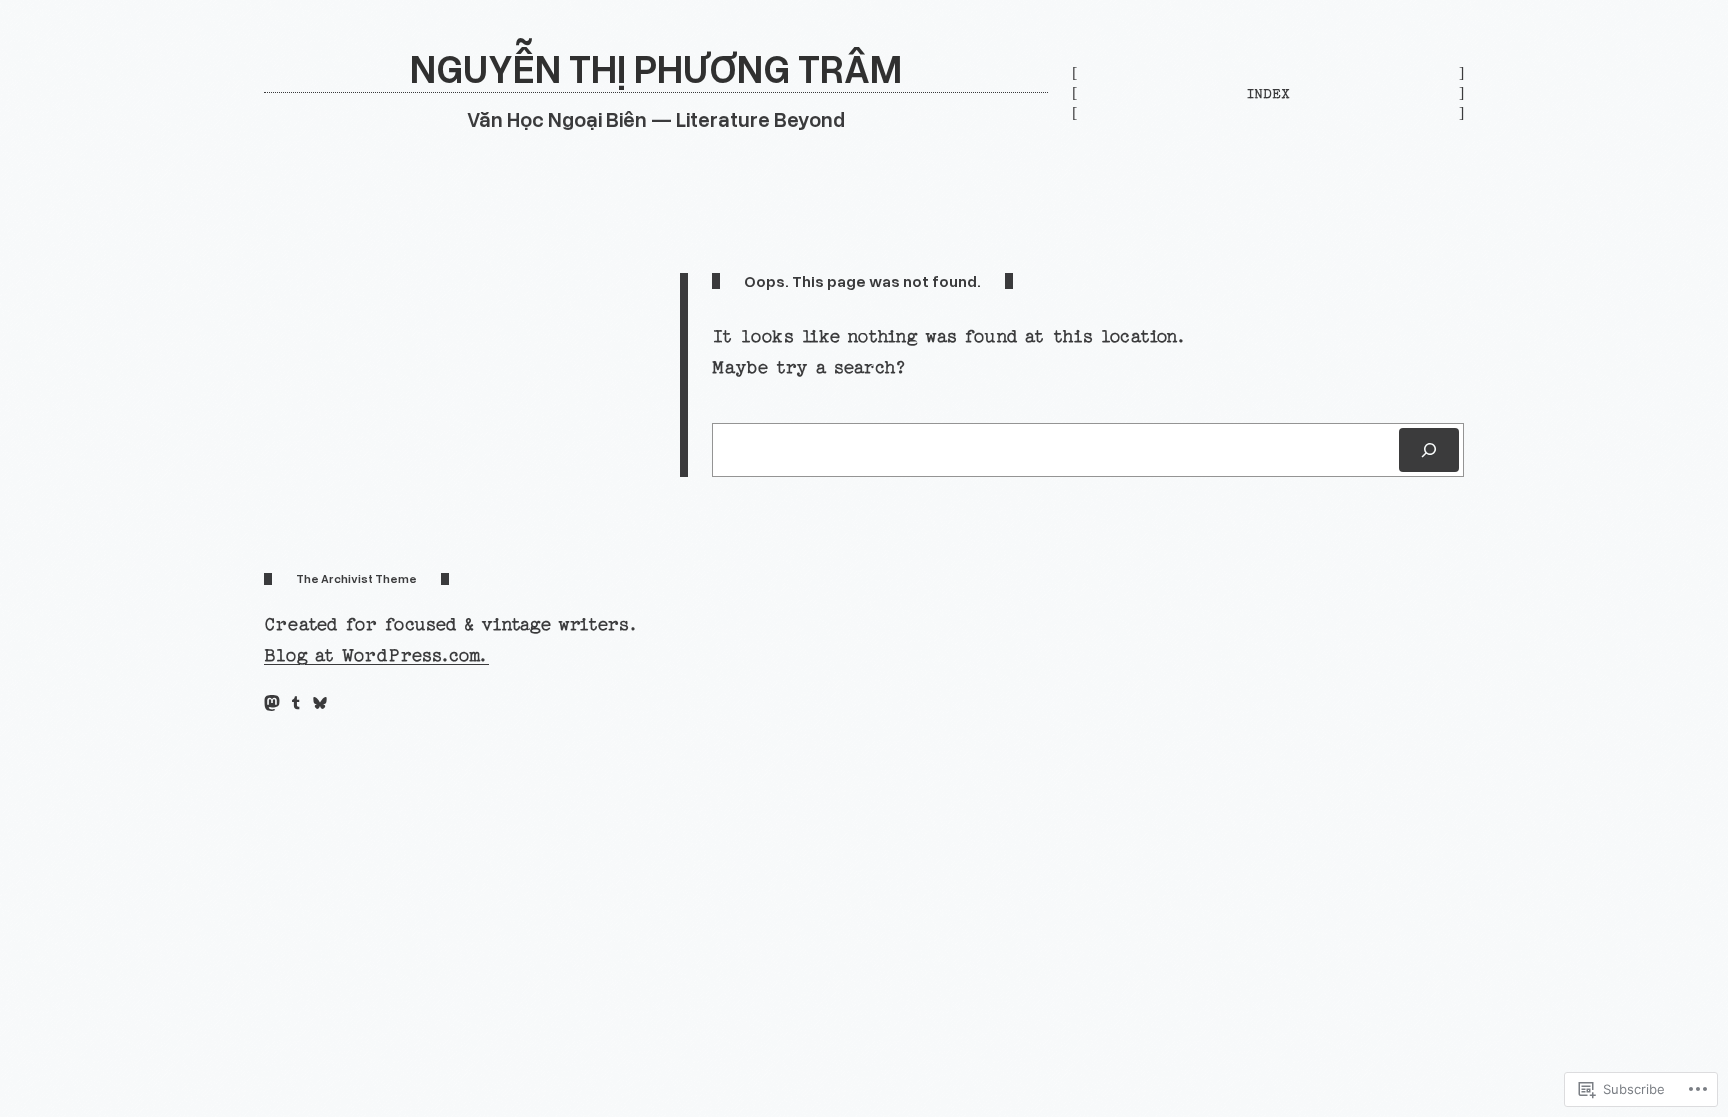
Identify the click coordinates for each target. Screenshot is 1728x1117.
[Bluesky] (320, 703)
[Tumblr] (296, 703)
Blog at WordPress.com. (376, 655)
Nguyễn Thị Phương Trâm (656, 67)
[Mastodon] (272, 703)
